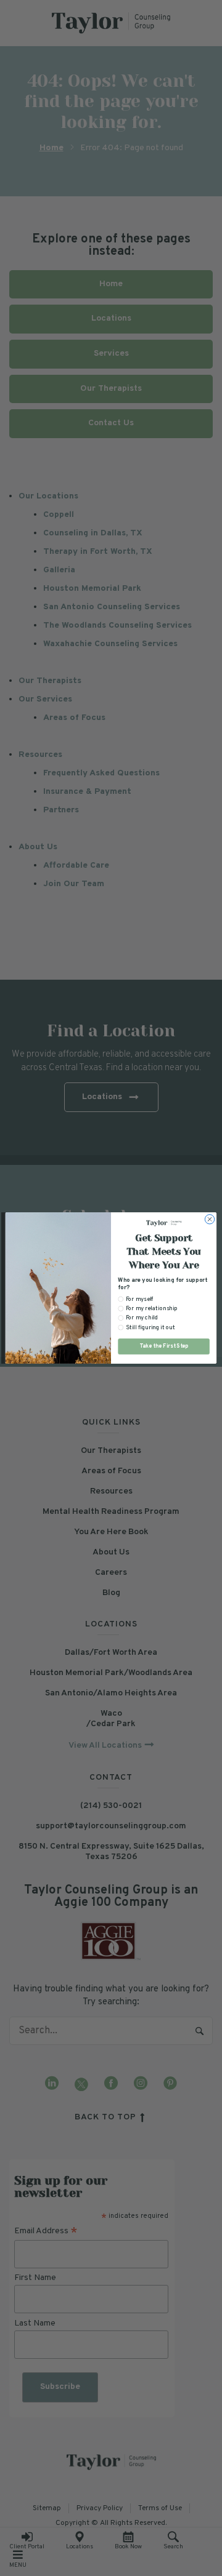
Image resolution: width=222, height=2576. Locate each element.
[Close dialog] (209, 1219)
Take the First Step (164, 1346)
